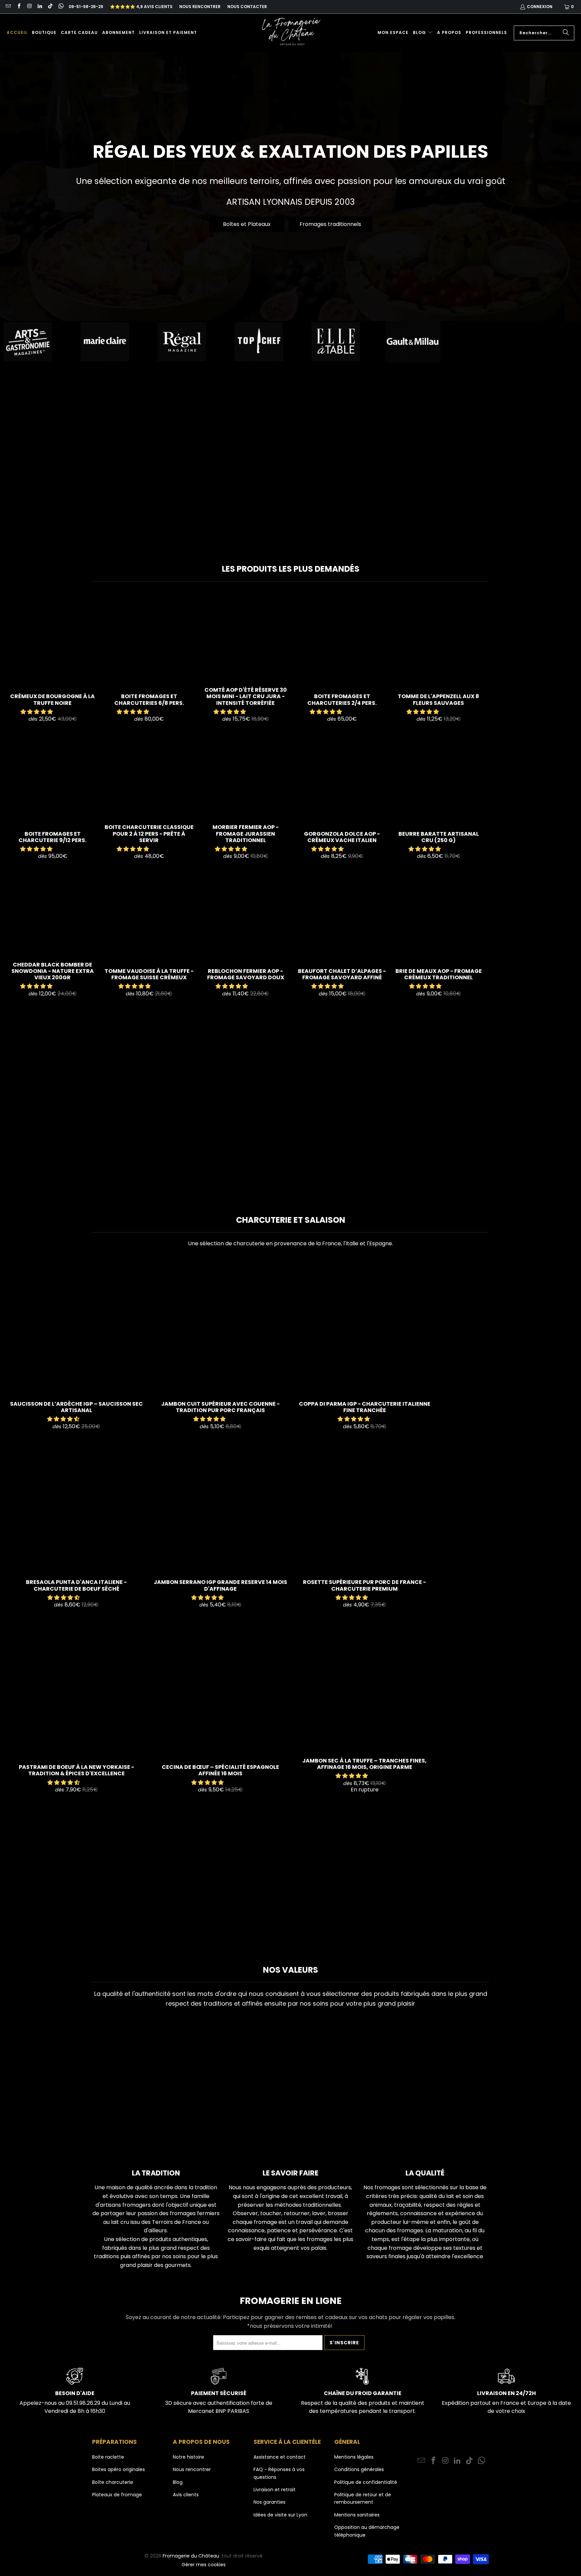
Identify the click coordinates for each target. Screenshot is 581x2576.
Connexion (540, 7)
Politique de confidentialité (366, 2482)
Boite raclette (108, 2457)
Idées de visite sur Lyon (280, 2515)
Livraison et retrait (275, 2490)
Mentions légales (354, 2457)
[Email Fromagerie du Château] (8, 7)
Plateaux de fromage (117, 2495)
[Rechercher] (566, 33)
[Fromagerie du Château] (293, 33)
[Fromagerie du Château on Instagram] (29, 7)
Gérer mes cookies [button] (204, 2565)
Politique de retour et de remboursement (363, 2498)
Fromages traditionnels (330, 224)
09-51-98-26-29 (86, 7)
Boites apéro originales (119, 2469)
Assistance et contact (280, 2457)
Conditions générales (359, 2469)
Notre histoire (188, 2457)
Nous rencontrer (200, 7)
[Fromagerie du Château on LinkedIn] (40, 7)
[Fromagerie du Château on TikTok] (50, 7)
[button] (423, 33)
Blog (178, 2482)
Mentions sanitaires (357, 2515)
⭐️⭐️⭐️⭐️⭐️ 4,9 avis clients (141, 7)
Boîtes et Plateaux (247, 224)
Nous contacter (247, 7)
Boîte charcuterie (113, 2482)
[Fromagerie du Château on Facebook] (18, 7)
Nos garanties (269, 2502)
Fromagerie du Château (191, 2556)
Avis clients (186, 2495)
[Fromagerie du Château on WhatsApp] (60, 7)
